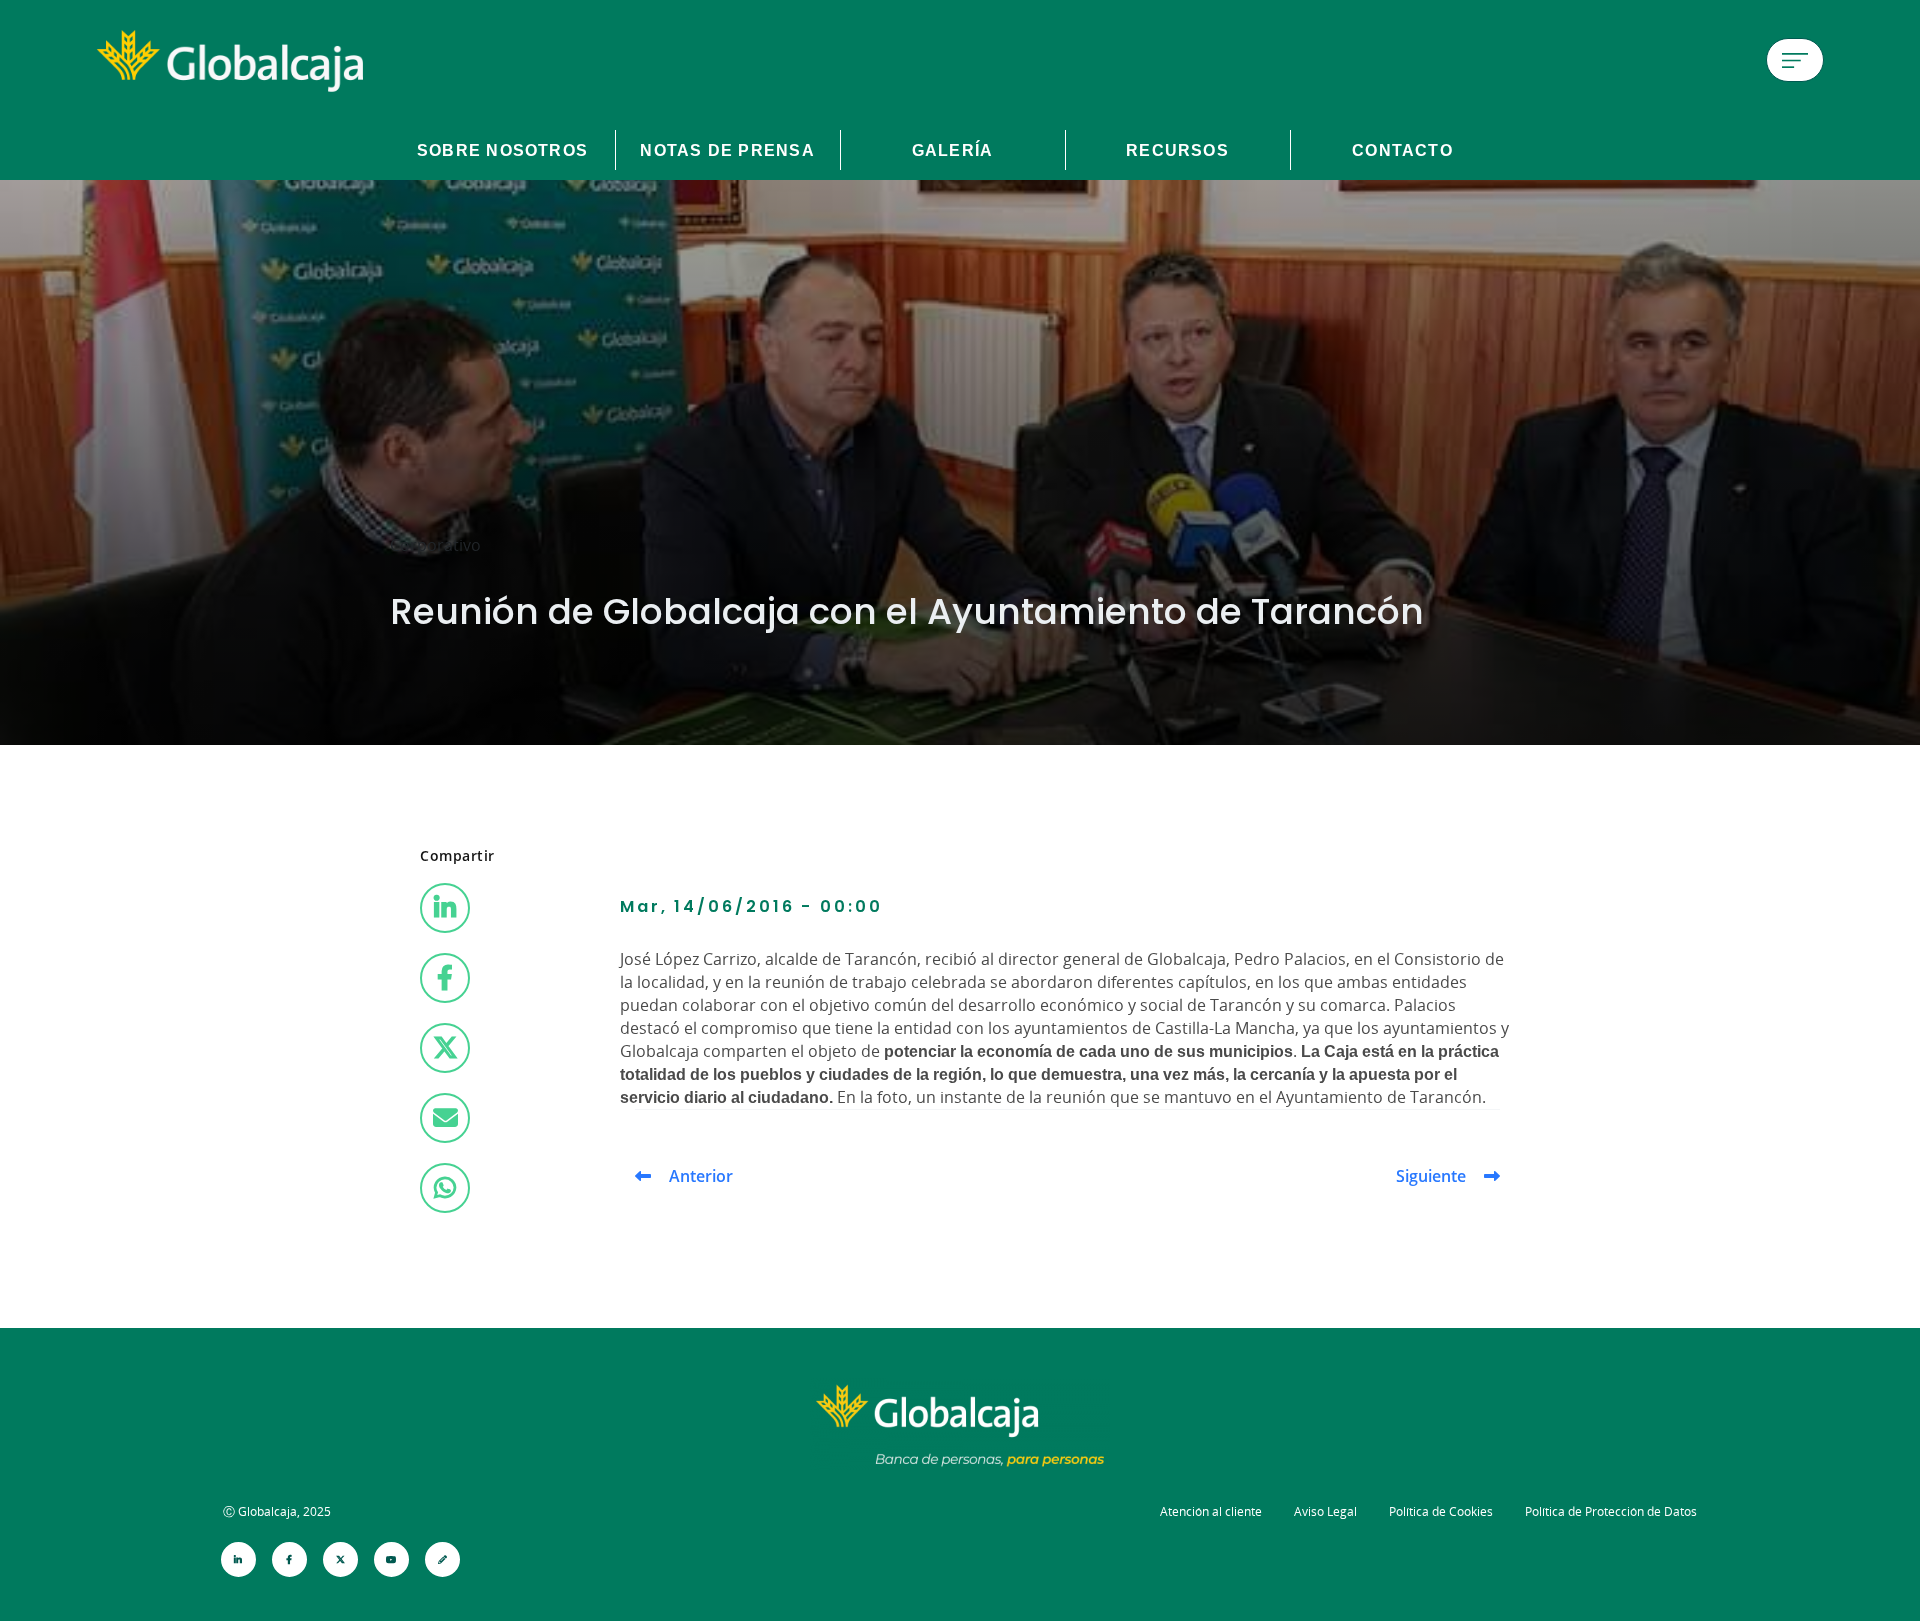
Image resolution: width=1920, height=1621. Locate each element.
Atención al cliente (1211, 1511)
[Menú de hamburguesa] (1795, 60)
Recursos (1177, 150)
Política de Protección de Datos (1611, 1511)
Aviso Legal (1325, 1511)
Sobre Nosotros (502, 150)
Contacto (1402, 150)
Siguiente (1431, 1176)
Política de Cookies (1441, 1511)
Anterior (701, 1176)
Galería (953, 150)
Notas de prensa (727, 150)
